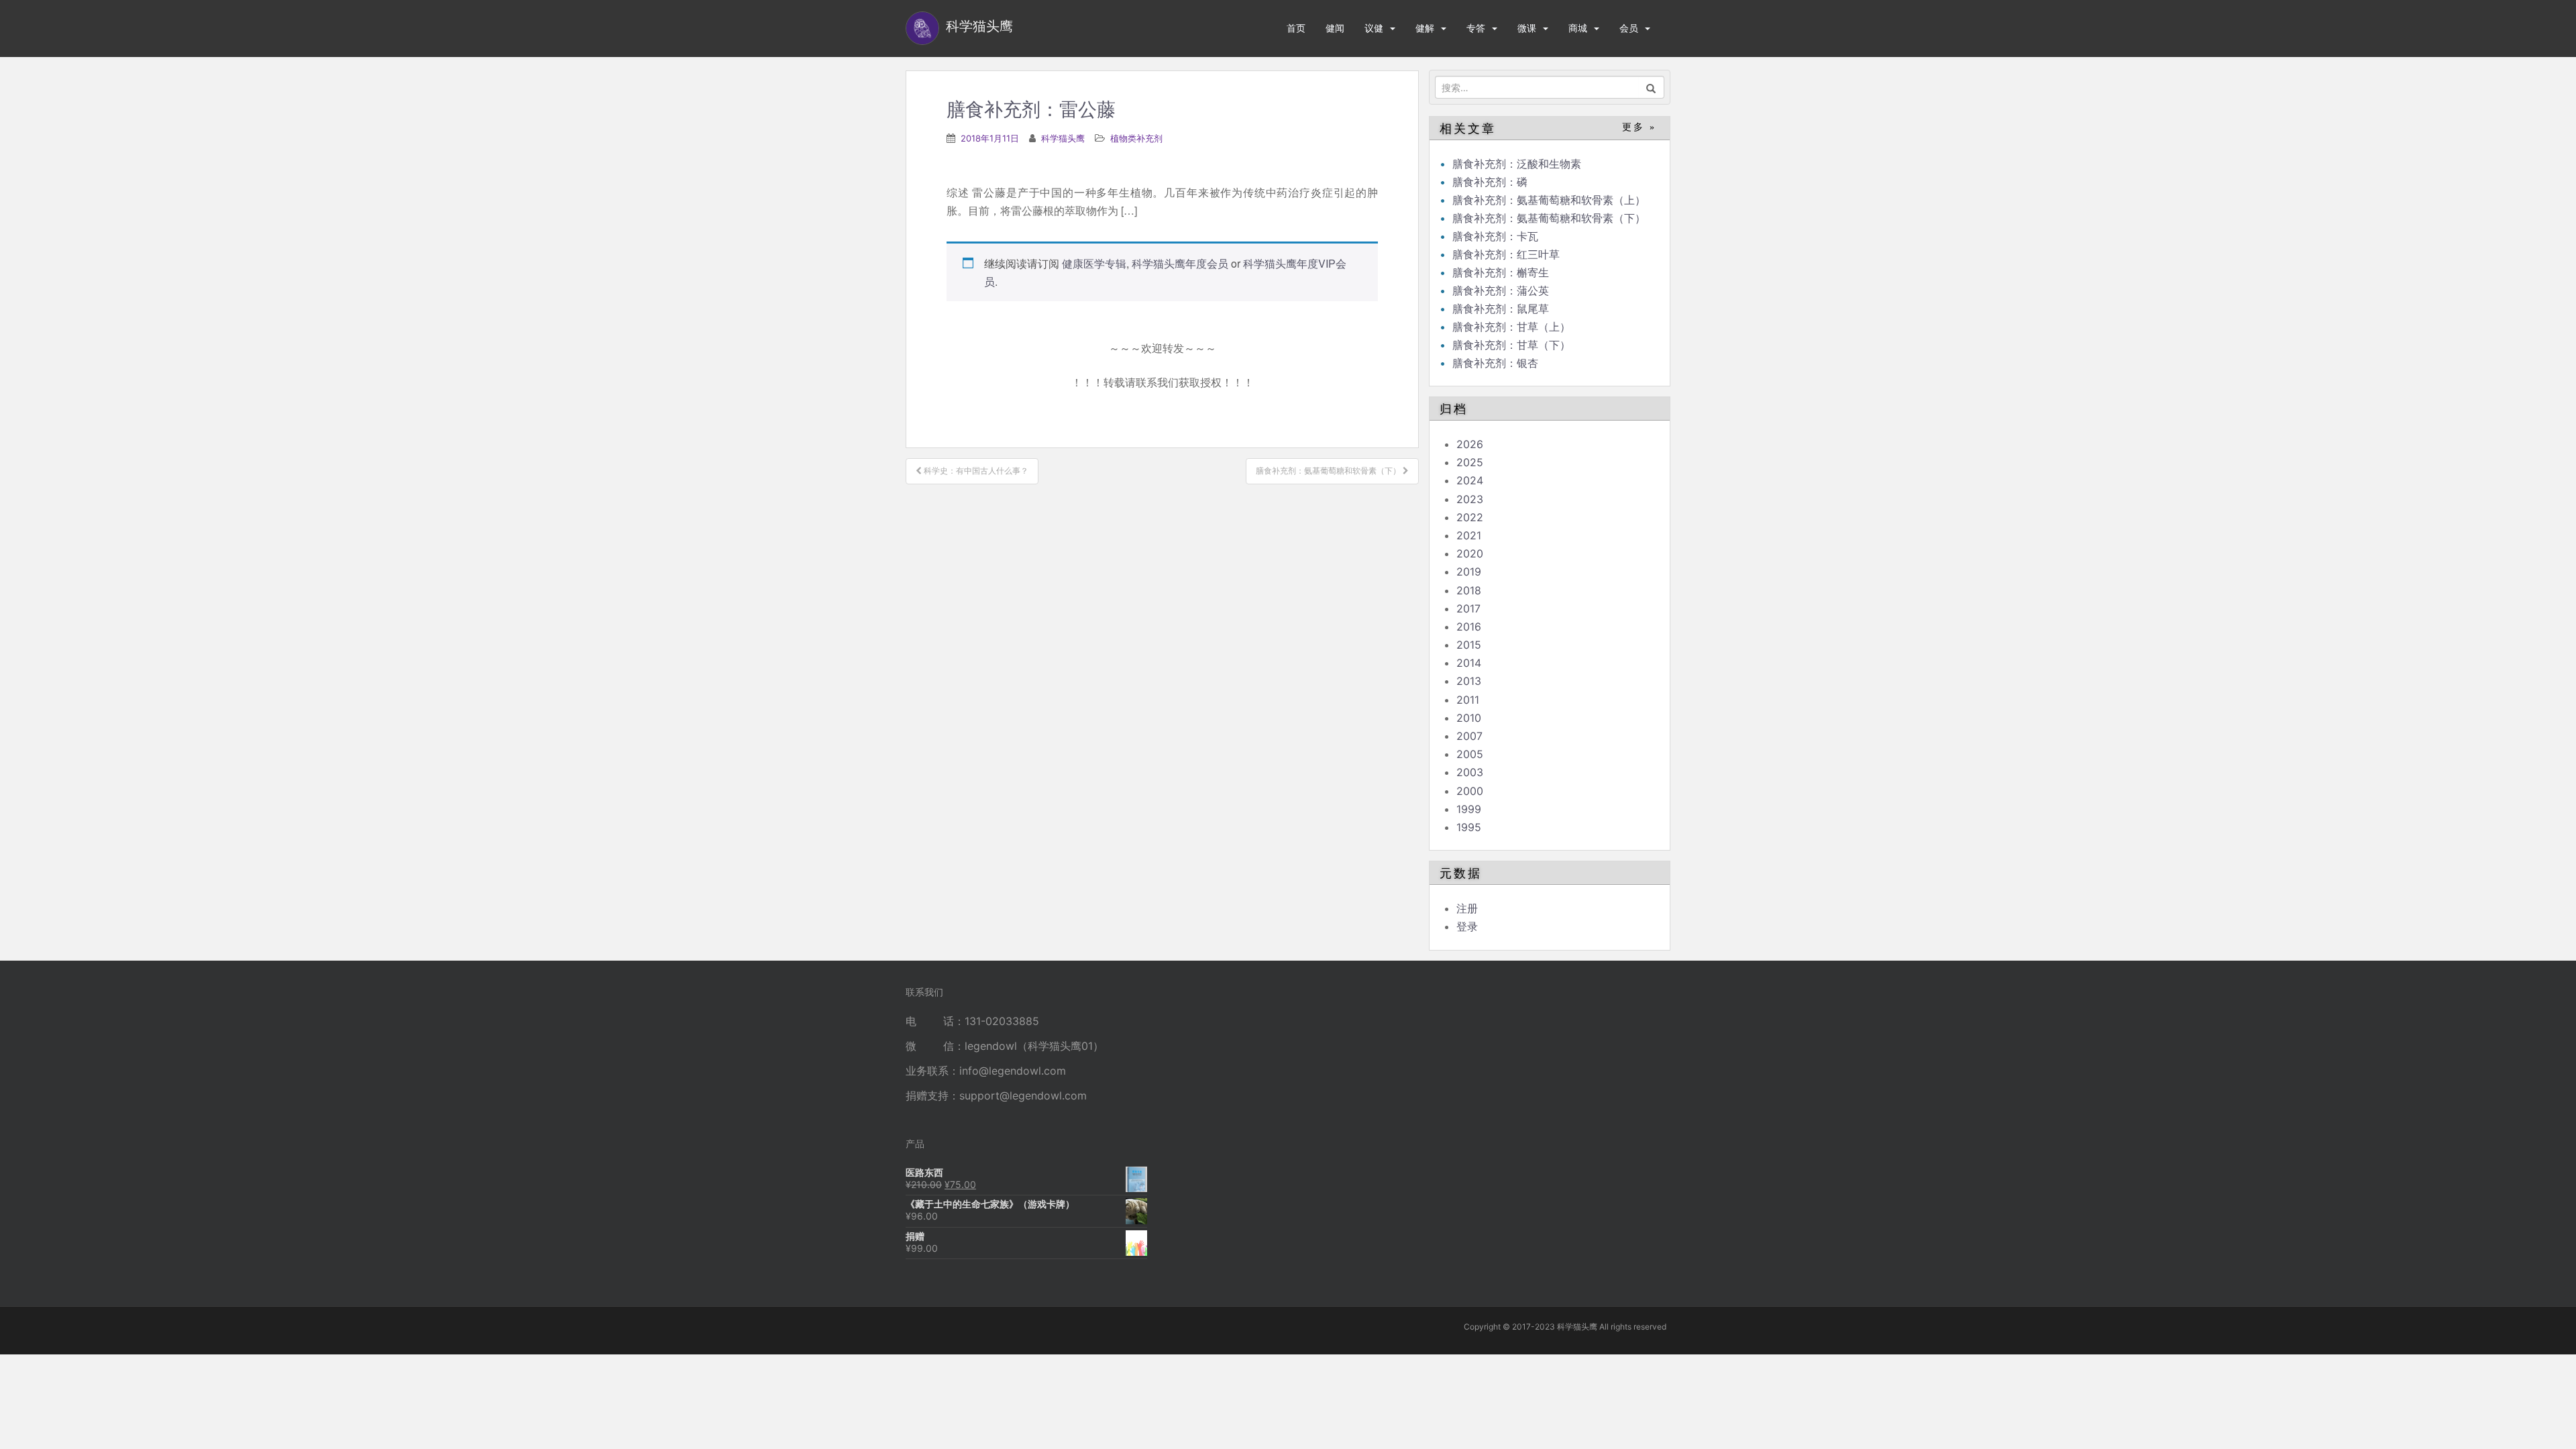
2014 (1469, 663)
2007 (1469, 736)
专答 (1476, 28)
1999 (1469, 809)
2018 (1469, 590)
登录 (1467, 926)
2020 (1470, 553)
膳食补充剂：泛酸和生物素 (1517, 164)
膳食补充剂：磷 (1490, 182)
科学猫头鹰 (1063, 138)
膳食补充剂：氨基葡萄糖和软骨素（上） (1549, 200)
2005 (1470, 754)
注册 (1467, 908)
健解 (1425, 28)
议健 (1374, 28)
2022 (1470, 517)
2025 (1470, 462)
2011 (1468, 700)
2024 (1470, 480)
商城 (1578, 28)
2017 (1468, 608)
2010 (1469, 718)
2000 (1470, 791)
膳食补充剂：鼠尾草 (1501, 309)
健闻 (1335, 28)
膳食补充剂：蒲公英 (1501, 290)
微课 (1527, 28)
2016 (1469, 627)
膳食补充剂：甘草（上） (1511, 327)
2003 (1470, 772)
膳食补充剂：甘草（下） (1511, 345)
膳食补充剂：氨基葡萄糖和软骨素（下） (1549, 218)
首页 (1296, 28)
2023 (1470, 499)
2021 (1469, 535)
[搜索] (1651, 87)
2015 (1469, 645)
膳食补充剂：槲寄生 (1501, 272)
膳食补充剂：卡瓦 (1495, 236)
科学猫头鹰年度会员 (1180, 263)
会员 (1629, 28)
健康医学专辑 (1094, 263)
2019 (1469, 572)
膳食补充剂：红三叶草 (1506, 254)
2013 (1469, 681)
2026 (1470, 444)
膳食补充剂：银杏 (1495, 363)
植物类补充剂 (1136, 138)
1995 (1469, 827)
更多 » (1639, 127)
